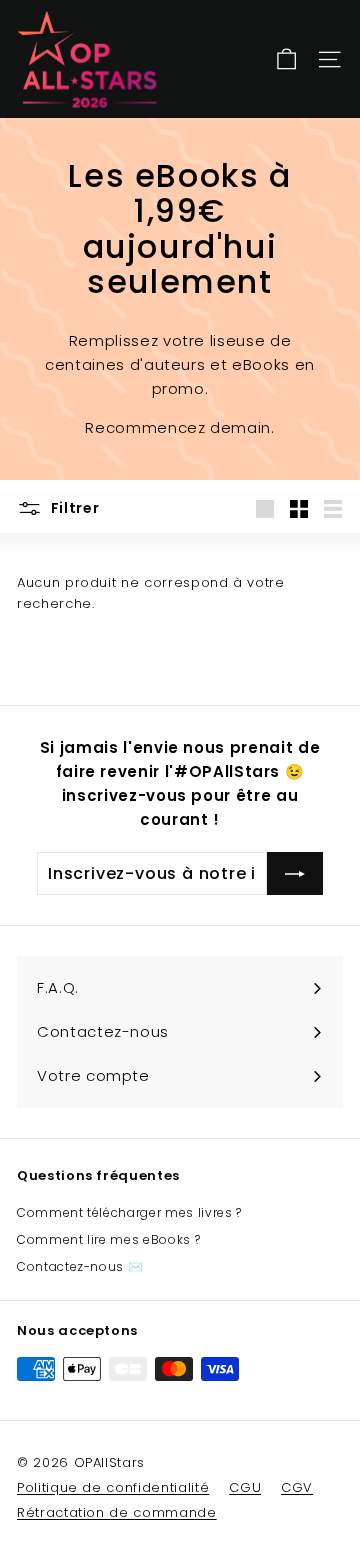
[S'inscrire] (295, 874)
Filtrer (73, 508)
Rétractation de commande (117, 1512)
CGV (297, 1487)
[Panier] (286, 59)
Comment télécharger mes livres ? (129, 1212)
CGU (245, 1487)
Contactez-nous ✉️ (80, 1266)
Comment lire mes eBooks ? (108, 1239)
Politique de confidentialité (113, 1487)
